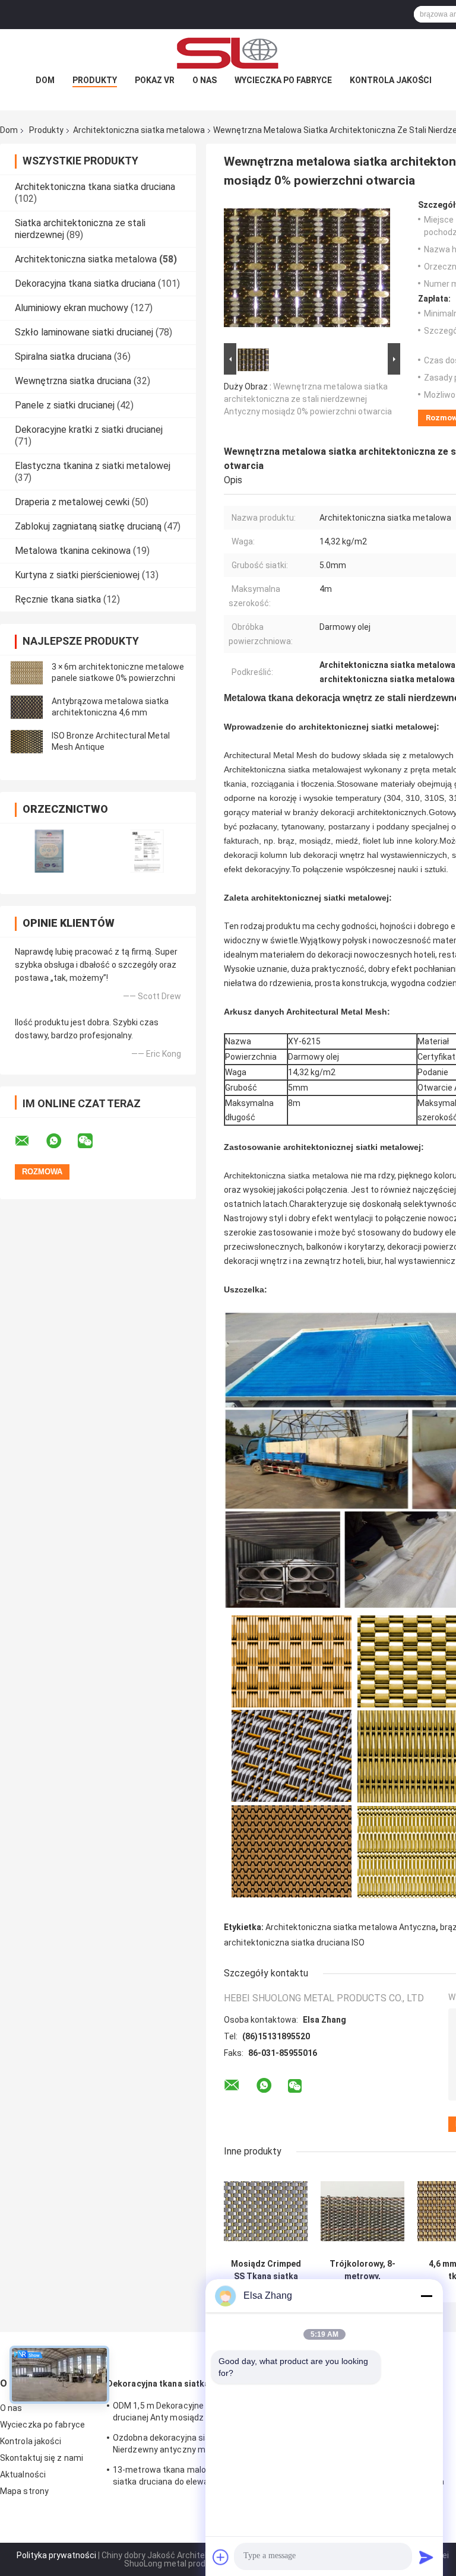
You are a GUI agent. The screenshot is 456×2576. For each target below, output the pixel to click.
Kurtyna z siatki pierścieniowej (77, 575)
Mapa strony (24, 2491)
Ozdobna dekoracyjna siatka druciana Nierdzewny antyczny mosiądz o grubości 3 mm (186, 2445)
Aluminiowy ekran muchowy (72, 308)
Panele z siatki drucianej (65, 405)
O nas (205, 80)
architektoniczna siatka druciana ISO (294, 1943)
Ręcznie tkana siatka (58, 599)
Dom (45, 80)
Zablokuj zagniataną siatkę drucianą (88, 526)
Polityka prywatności (56, 2555)
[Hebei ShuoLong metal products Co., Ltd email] (30, 1141)
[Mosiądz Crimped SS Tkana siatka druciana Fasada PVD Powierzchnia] (266, 2211)
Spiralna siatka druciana (63, 357)
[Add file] (221, 2557)
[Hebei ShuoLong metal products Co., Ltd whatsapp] (61, 1141)
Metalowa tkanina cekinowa (73, 551)
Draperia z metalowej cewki (72, 502)
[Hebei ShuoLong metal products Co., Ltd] (228, 53)
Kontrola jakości (391, 80)
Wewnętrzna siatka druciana (73, 381)
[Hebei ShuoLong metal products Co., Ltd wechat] (93, 1141)
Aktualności (23, 2474)
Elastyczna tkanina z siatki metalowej (93, 466)
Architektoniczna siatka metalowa (139, 130)
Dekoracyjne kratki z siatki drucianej (89, 430)
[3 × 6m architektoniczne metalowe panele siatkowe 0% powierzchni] (27, 673)
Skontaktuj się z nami (42, 2458)
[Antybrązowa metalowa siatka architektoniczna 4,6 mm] (27, 707)
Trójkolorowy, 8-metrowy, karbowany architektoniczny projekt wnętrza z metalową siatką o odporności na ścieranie (362, 2270)
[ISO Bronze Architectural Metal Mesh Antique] (27, 742)
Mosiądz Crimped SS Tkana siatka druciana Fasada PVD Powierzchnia (266, 2270)
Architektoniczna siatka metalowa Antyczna (351, 1927)
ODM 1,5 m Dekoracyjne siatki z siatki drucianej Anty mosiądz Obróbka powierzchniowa (185, 2413)
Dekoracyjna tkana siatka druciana (85, 283)
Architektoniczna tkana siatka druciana (95, 187)
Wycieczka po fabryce (283, 80)
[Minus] (426, 2296)
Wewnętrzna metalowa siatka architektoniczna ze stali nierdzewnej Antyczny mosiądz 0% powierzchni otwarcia (308, 399)
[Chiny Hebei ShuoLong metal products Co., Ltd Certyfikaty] (49, 851)
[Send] (426, 2557)
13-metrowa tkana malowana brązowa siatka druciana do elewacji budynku (188, 2476)
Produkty (95, 80)
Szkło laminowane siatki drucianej (84, 332)
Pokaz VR (155, 80)
